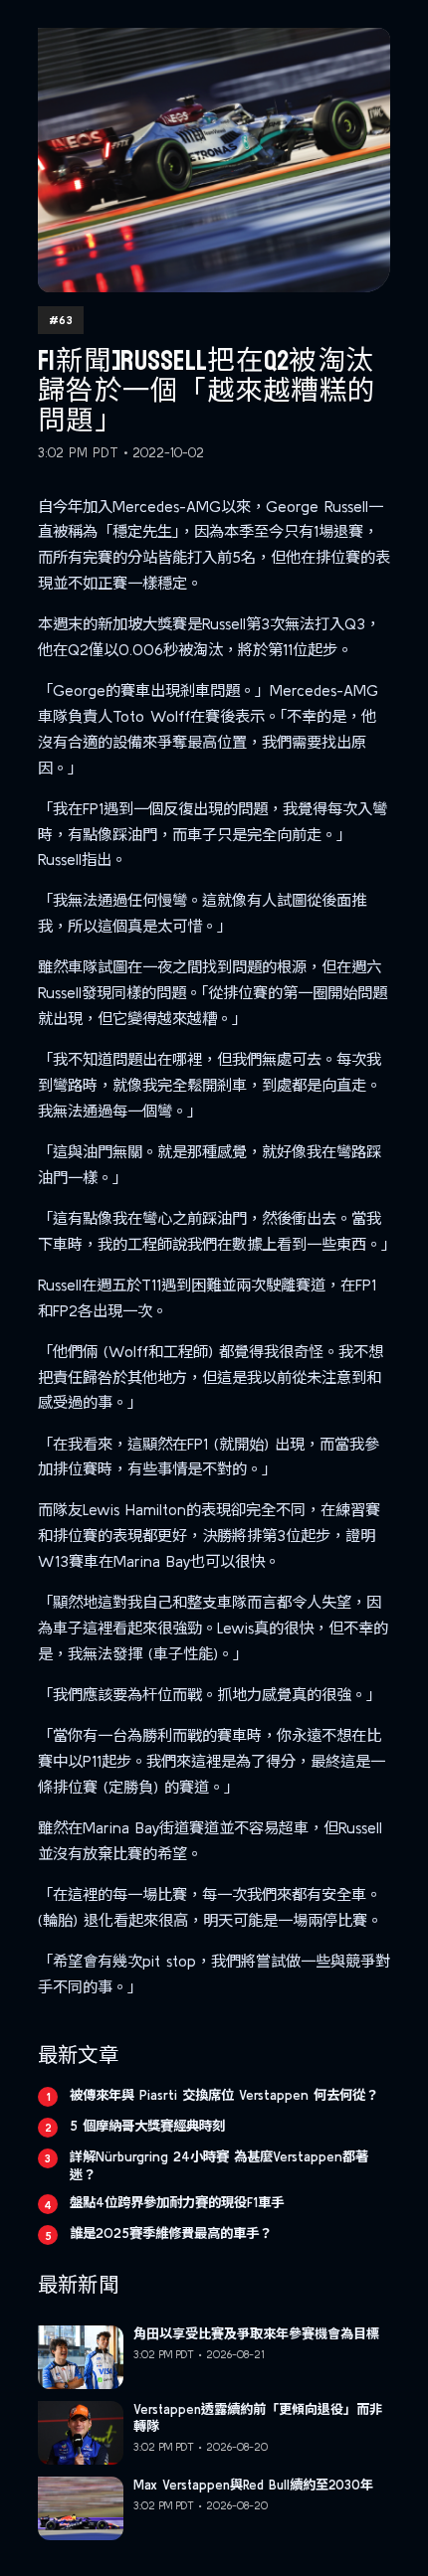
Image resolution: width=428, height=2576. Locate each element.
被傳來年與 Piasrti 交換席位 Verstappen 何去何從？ (224, 2095)
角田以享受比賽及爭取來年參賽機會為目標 (256, 2334)
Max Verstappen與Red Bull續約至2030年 (253, 2485)
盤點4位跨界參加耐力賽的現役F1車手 (177, 2202)
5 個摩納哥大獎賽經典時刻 (147, 2126)
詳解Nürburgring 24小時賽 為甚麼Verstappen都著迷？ (219, 2165)
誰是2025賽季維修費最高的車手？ (171, 2233)
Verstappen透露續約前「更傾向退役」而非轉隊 (258, 2418)
